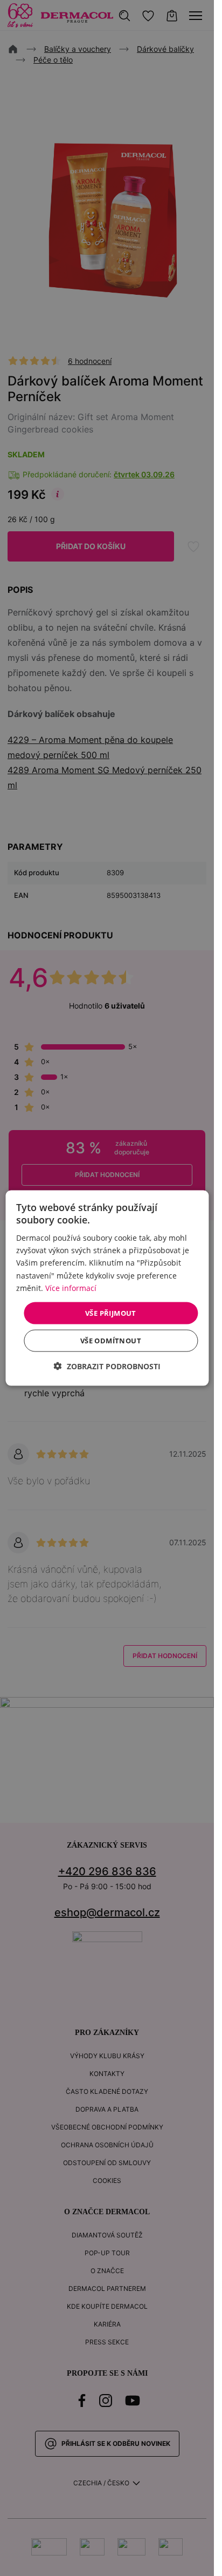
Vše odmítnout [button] (111, 1341)
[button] (107, 1366)
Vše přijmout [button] (111, 1313)
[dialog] (107, 1288)
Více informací (71, 1287)
